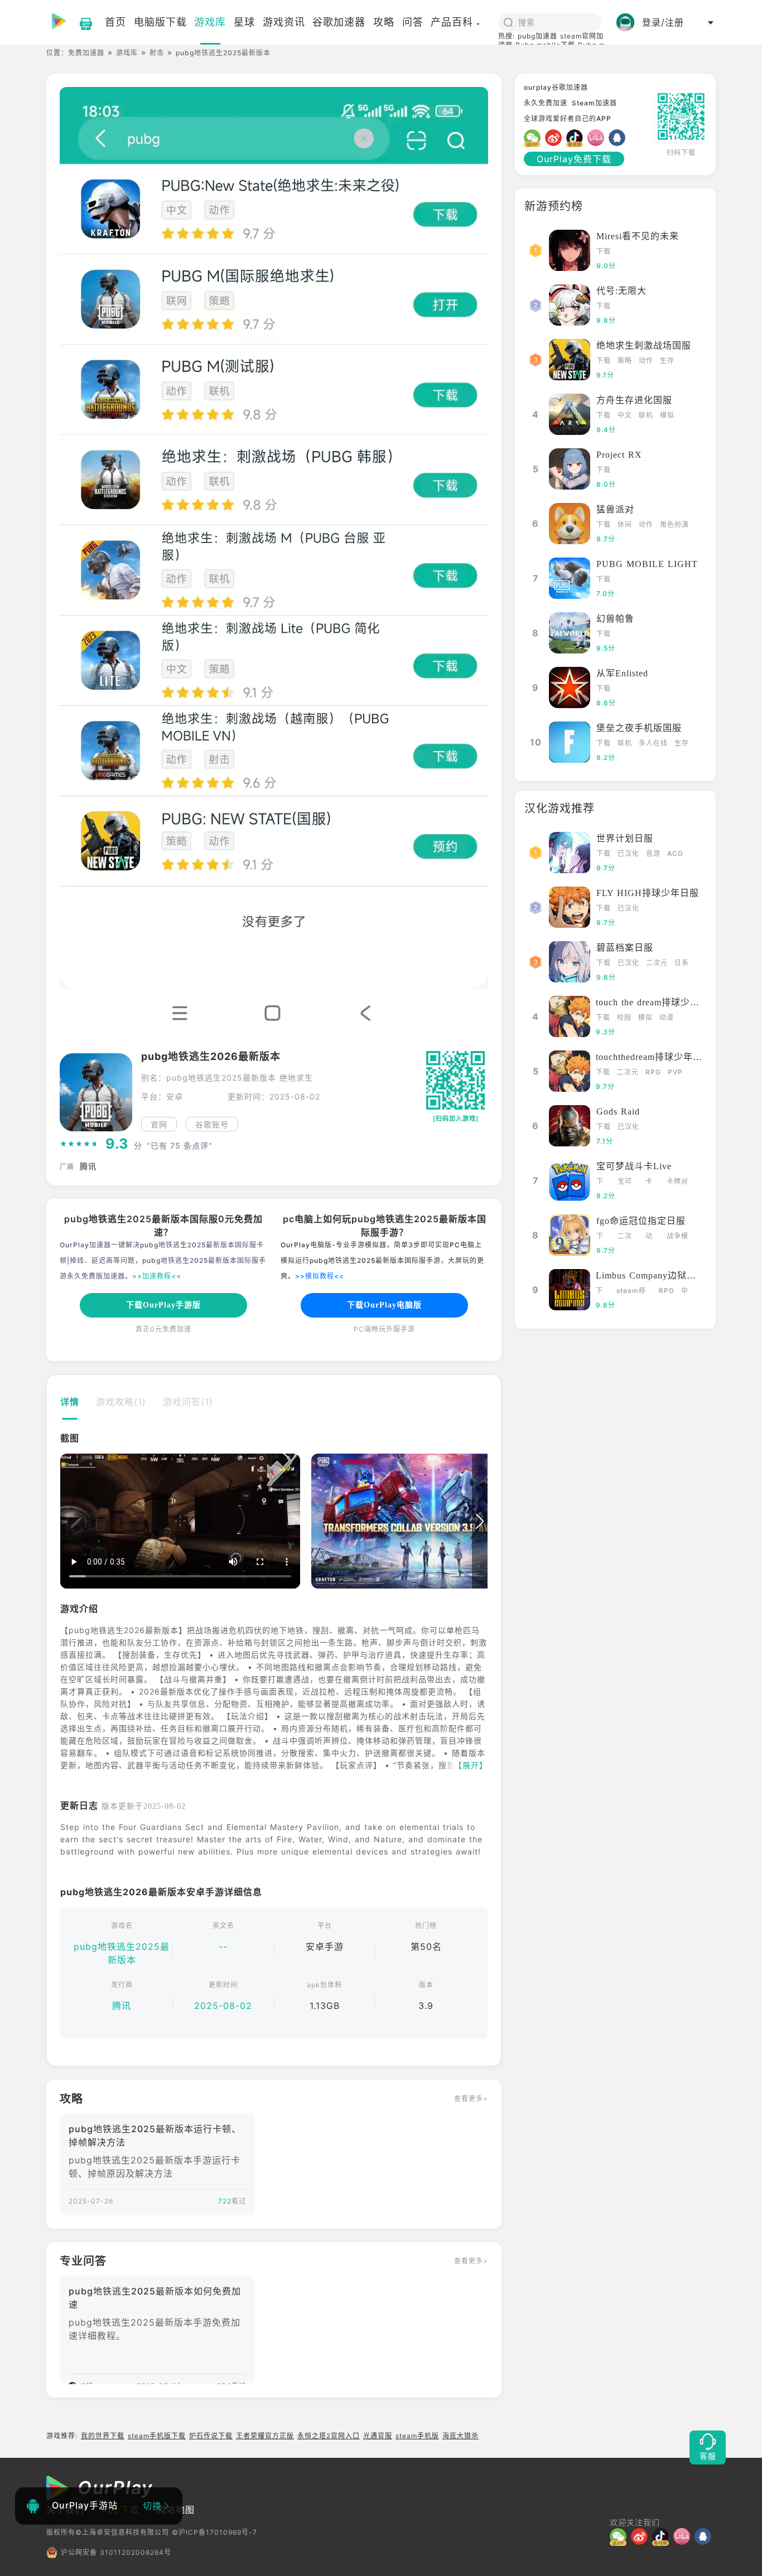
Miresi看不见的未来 (638, 236)
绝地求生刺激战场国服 (644, 345)
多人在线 (653, 743)
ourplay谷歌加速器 (556, 87)
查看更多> (471, 2098)
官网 (159, 1124)
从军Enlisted (622, 673)
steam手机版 (417, 2436)
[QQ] (619, 138)
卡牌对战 (677, 1182)
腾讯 (122, 2006)
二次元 (657, 963)
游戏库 (127, 53)
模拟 (667, 415)
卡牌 (649, 1182)
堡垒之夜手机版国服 (639, 728)
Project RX (619, 455)
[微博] (556, 138)
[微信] (534, 138)
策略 (625, 360)
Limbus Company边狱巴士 (651, 1275)
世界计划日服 (625, 838)
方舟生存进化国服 (634, 400)
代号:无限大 (621, 291)
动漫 (667, 1017)
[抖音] (577, 138)
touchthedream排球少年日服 (654, 1057)
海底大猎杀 (460, 2436)
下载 (604, 251)
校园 (624, 1017)
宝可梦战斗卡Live (634, 1166)
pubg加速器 (537, 36)
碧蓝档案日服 (625, 948)
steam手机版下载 (157, 2436)
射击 (157, 53)
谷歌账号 (212, 1124)
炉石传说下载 (211, 2436)
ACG (675, 853)
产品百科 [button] (452, 22)
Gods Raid (618, 1112)
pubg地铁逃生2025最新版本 (122, 1953)
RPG (653, 1072)
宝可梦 (625, 1182)
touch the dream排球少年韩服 (657, 1002)
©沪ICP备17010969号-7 (214, 2532)
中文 (625, 415)
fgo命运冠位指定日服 (641, 1221)
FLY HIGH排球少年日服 (648, 893)
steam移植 (631, 1292)
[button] (68, 1522)
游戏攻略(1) (121, 1402)
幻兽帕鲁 (615, 619)
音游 (653, 853)
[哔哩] (598, 138)
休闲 (625, 524)
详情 (70, 1402)
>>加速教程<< (157, 1276)
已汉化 (628, 853)
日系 (682, 963)
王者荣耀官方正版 (265, 2436)
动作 (646, 360)
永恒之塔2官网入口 (329, 2436)
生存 (667, 360)
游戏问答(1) (188, 1402)
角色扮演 (674, 524)
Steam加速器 (594, 103)
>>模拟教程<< (320, 1276)
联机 (646, 415)
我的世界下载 (103, 2436)
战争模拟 (677, 1237)
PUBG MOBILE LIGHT (647, 564)
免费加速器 (86, 53)
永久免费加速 (546, 103)
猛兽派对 (615, 509)
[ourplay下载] (80, 22)
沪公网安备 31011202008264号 (116, 2552)
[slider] (79, 1144)
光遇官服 (378, 2436)
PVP (675, 1072)
